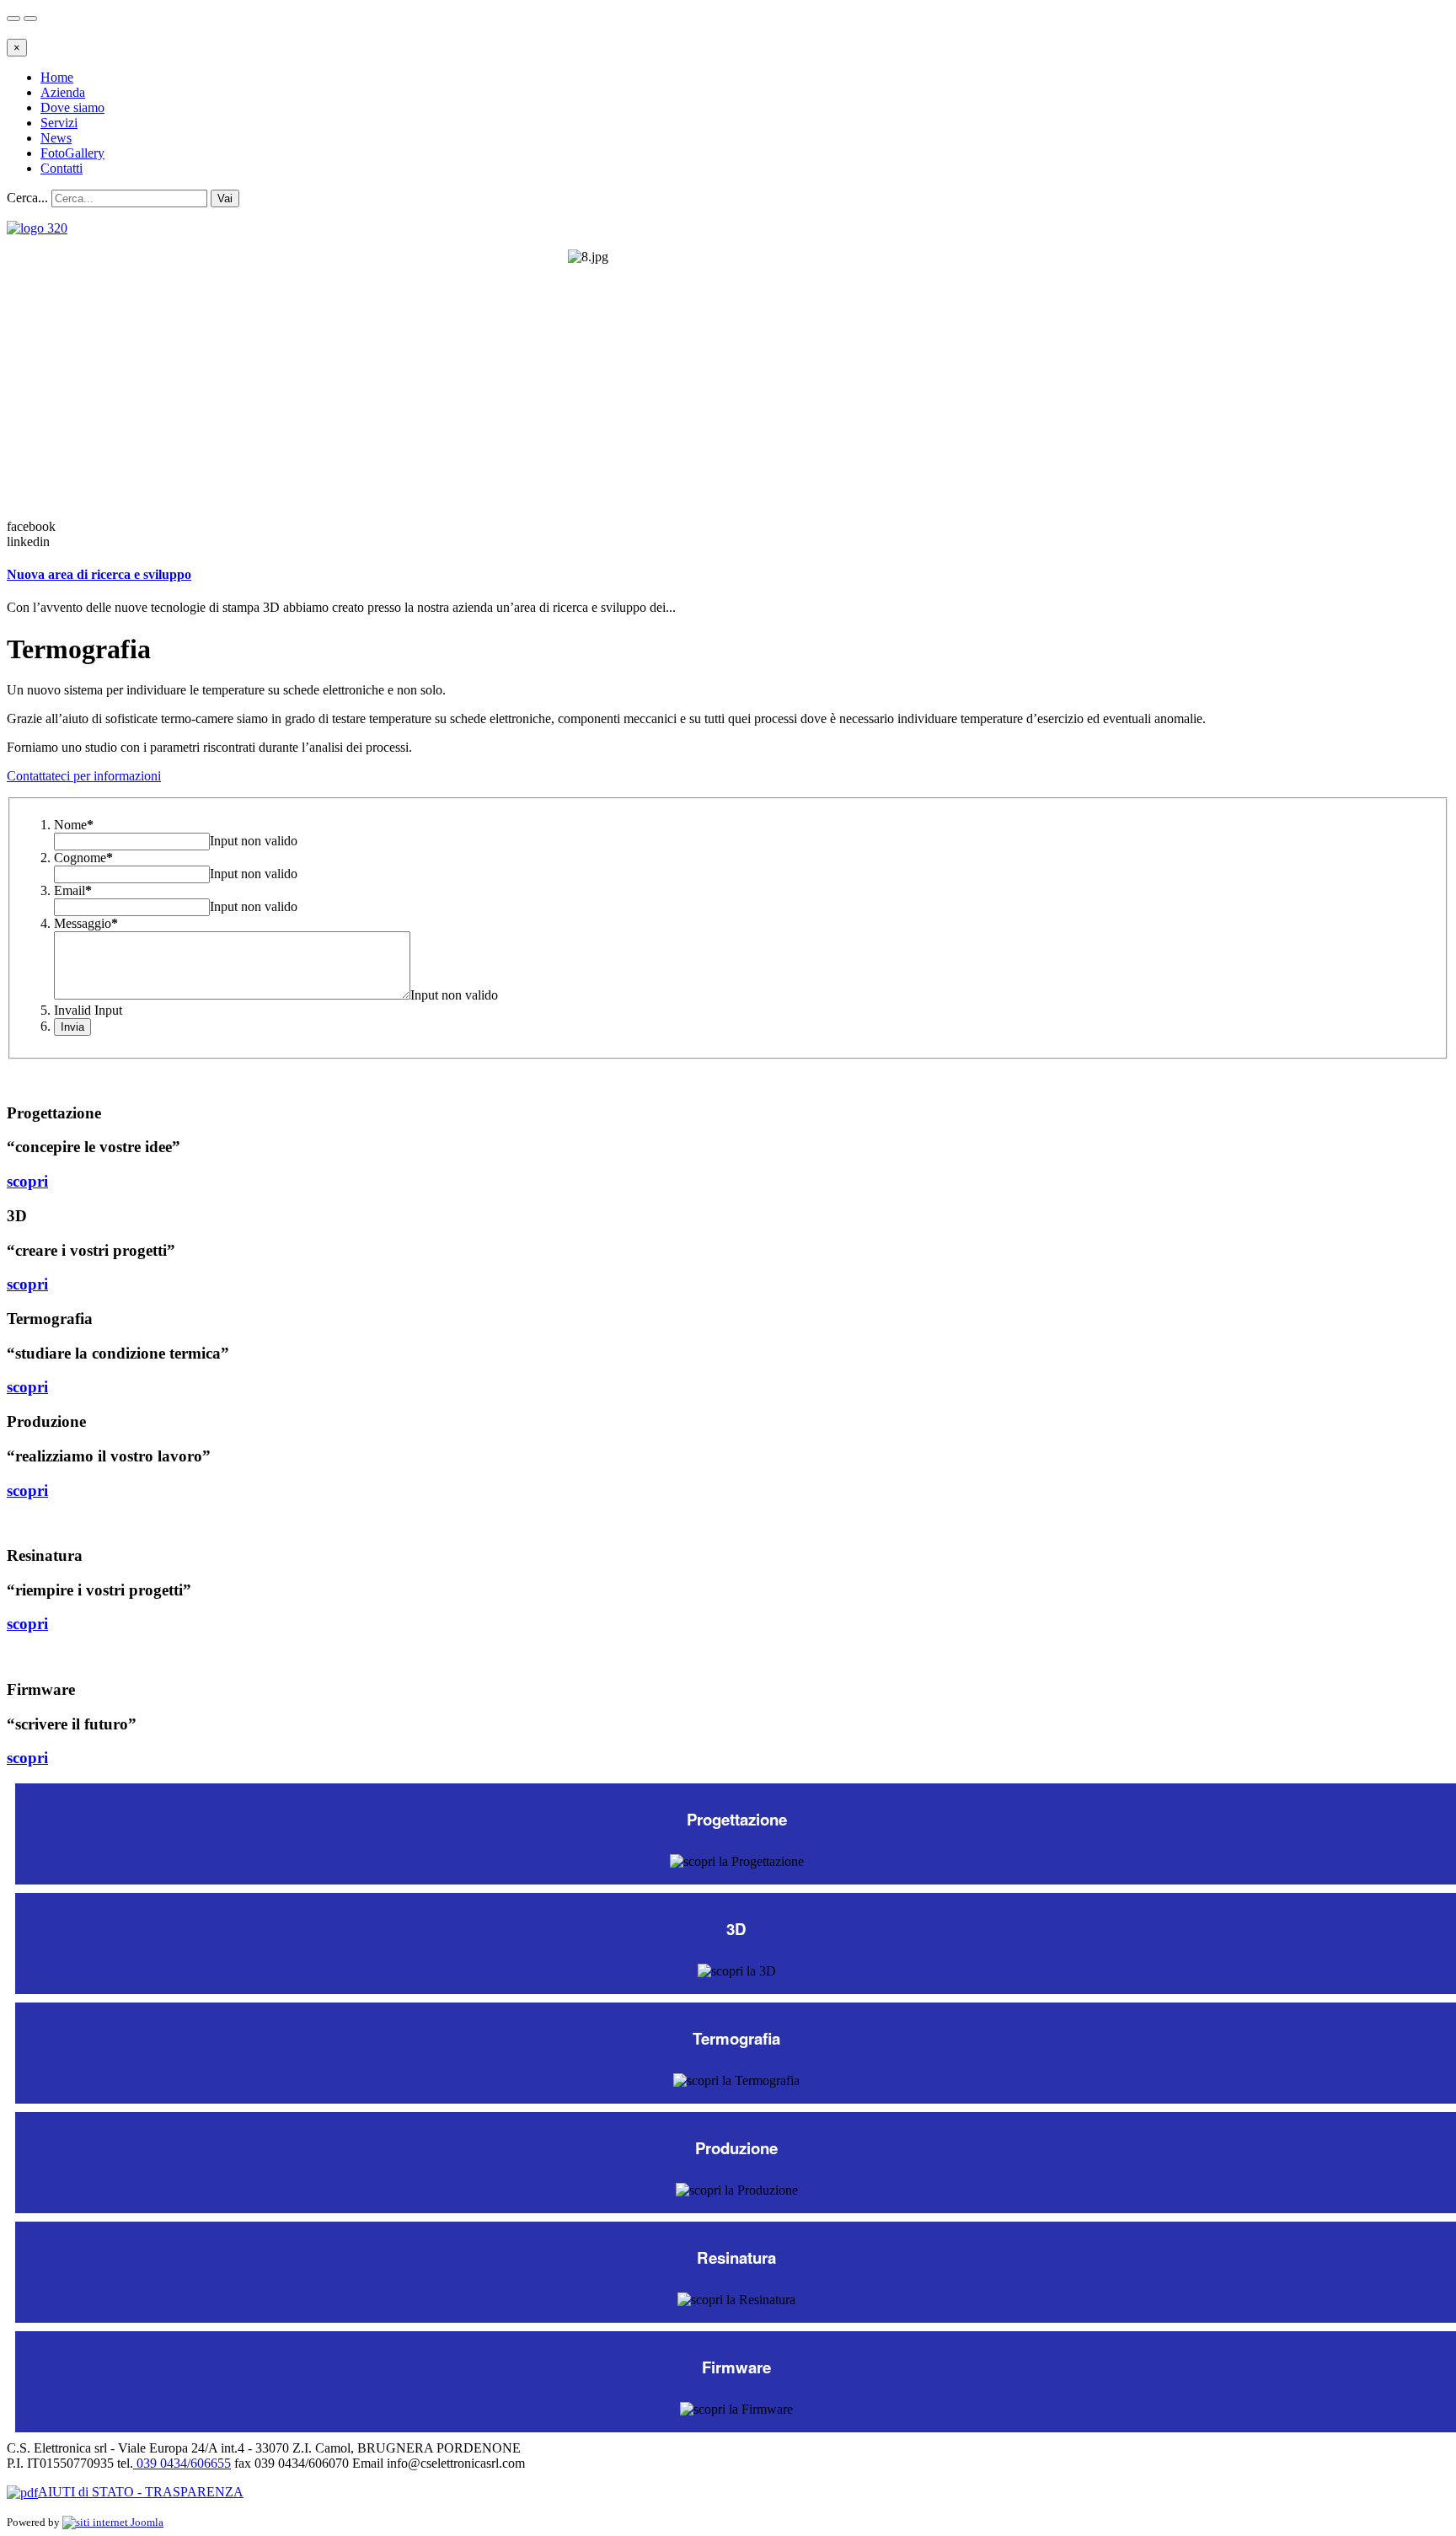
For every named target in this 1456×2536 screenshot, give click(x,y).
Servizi (59, 123)
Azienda (63, 92)
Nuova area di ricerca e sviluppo (99, 574)
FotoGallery (72, 153)
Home (57, 77)
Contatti (62, 168)
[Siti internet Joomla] (113, 2522)
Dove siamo (72, 107)
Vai (225, 198)
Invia (72, 1027)
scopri (27, 1181)
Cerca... (27, 198)
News (56, 138)
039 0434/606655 (182, 2463)
